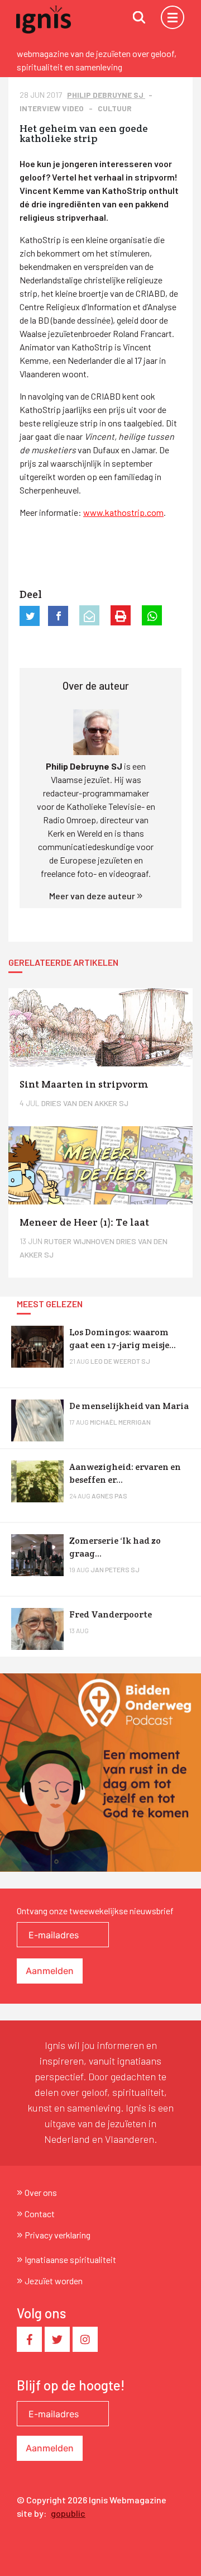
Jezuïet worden (54, 2281)
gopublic (68, 2513)
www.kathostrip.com (123, 512)
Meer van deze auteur (93, 896)
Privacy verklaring (58, 2235)
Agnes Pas (109, 1496)
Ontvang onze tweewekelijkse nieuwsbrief (95, 1911)
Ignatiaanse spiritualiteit (70, 2259)
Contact (40, 2214)
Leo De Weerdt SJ (120, 1361)
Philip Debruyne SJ (106, 95)
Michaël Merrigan (120, 1422)
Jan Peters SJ (115, 1569)
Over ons (41, 2192)
